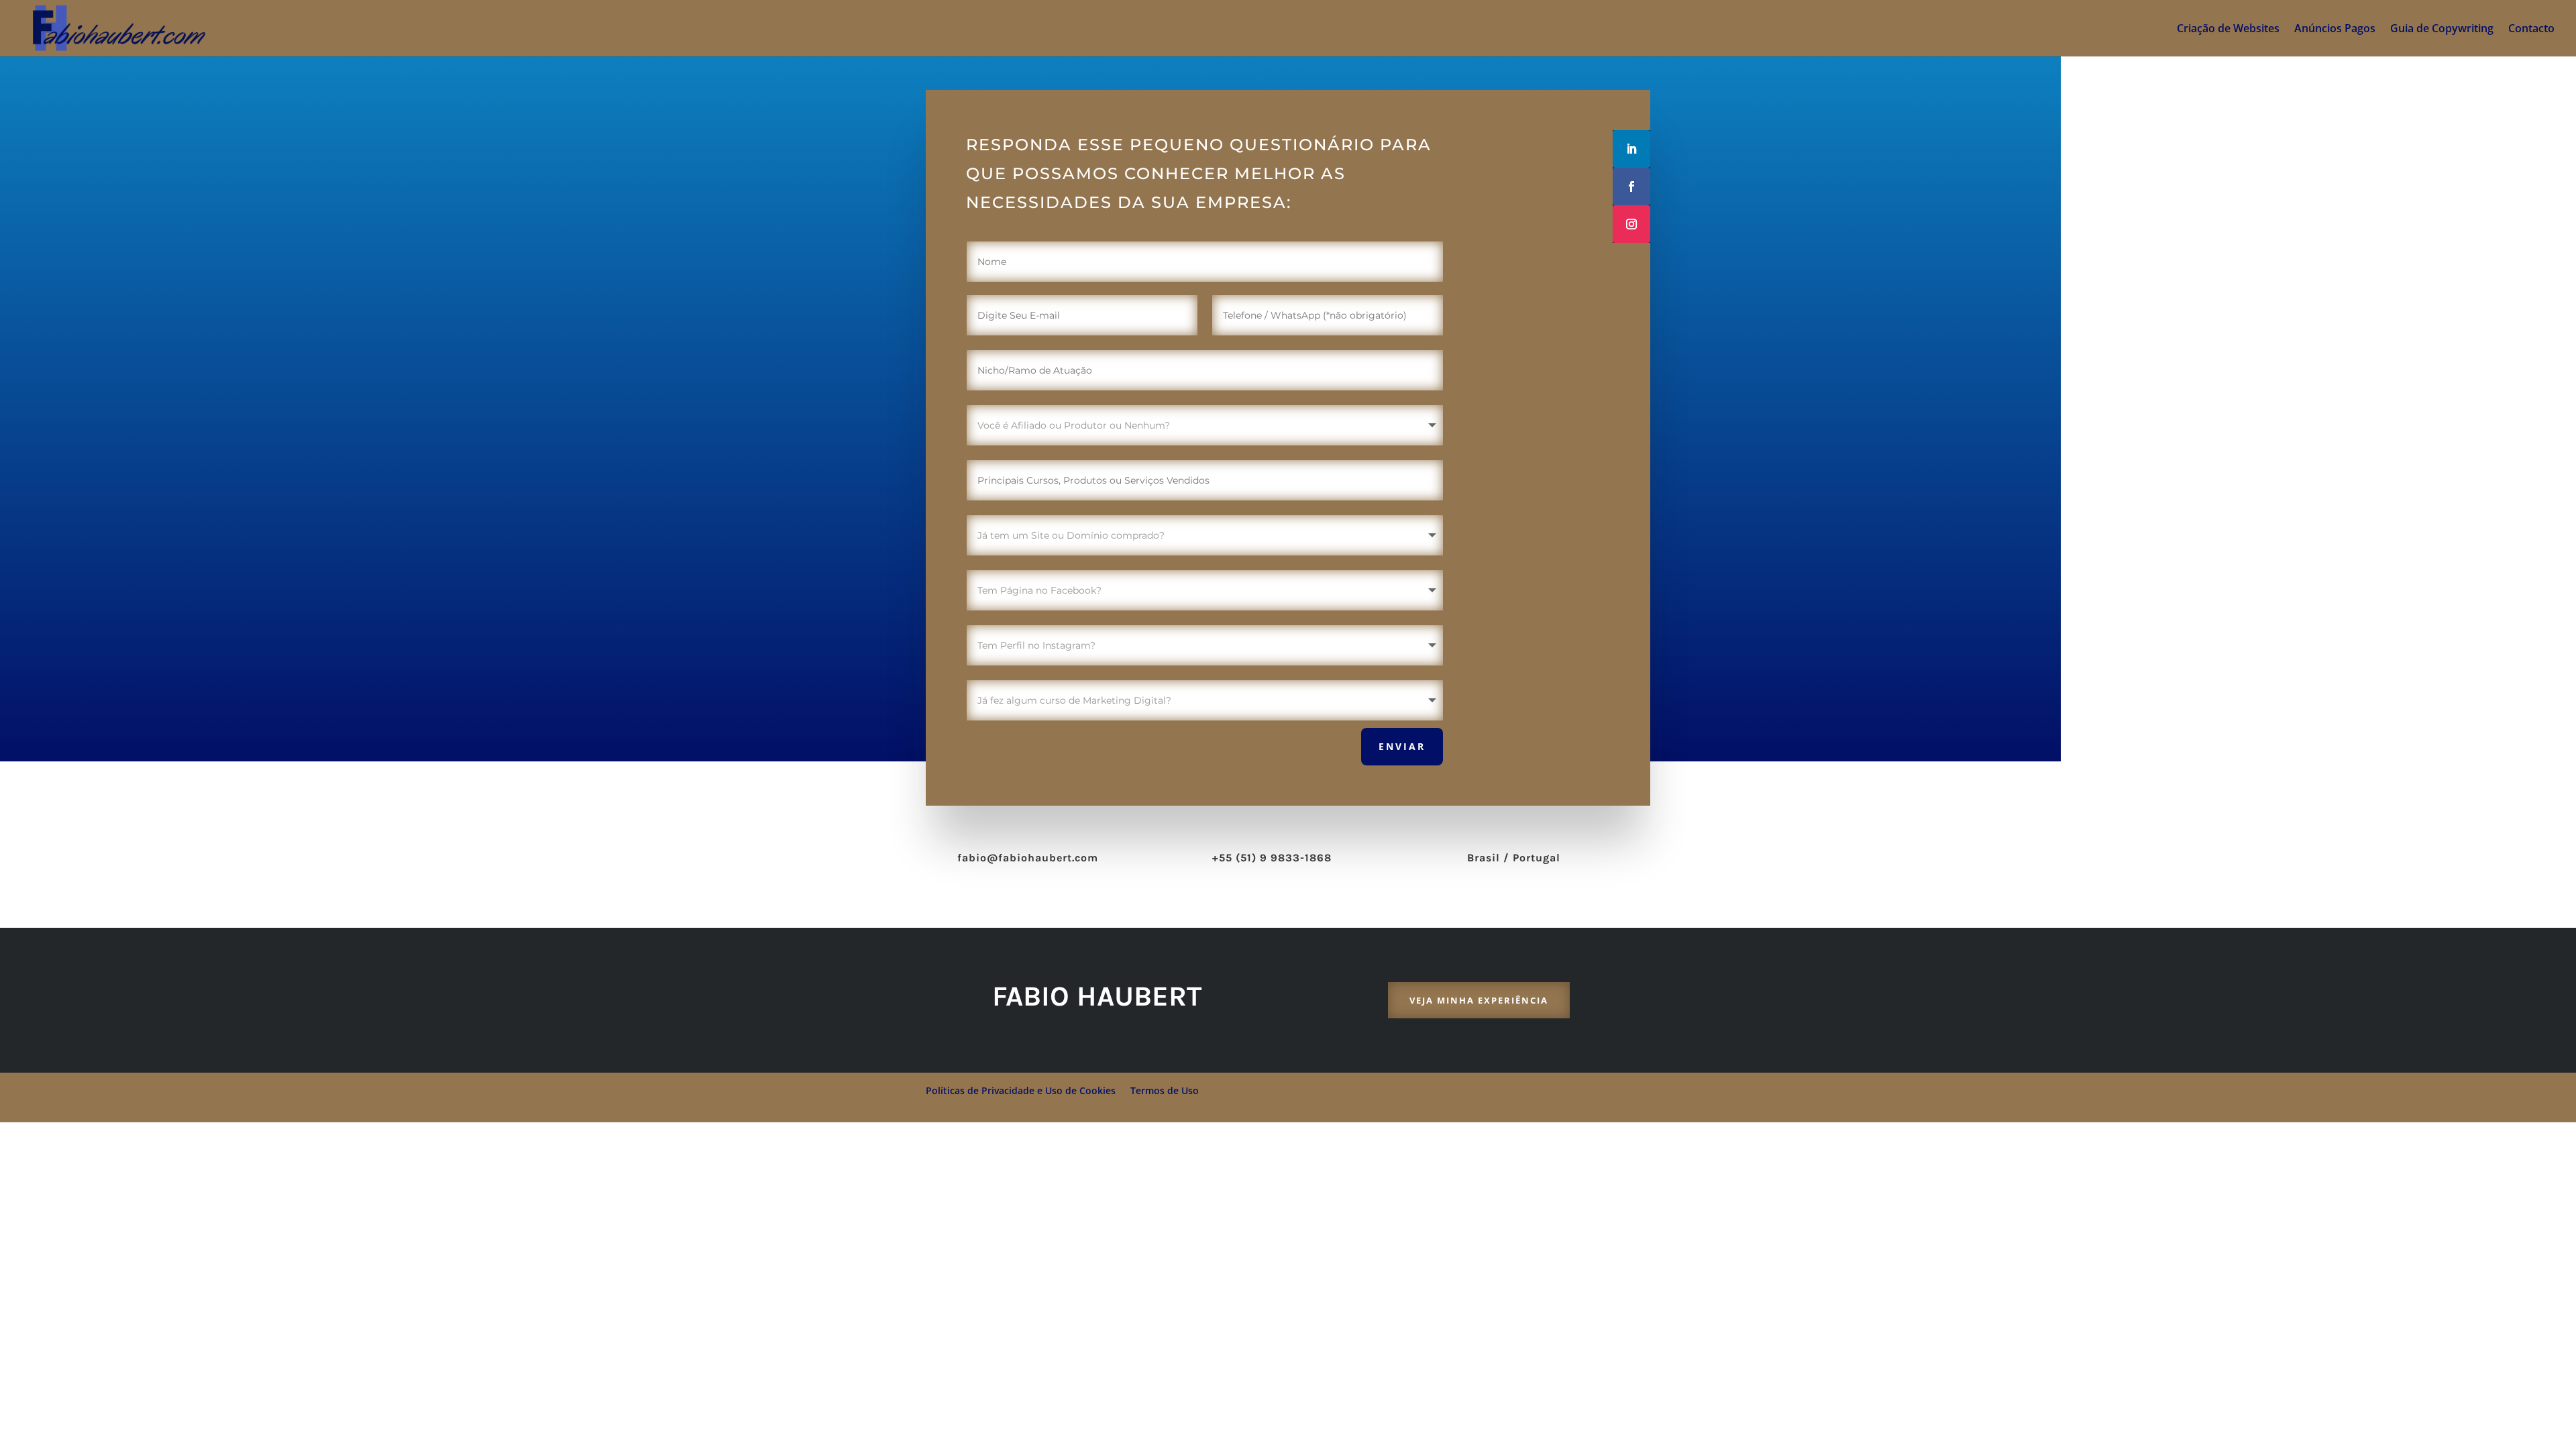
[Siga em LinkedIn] (1631, 149)
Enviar (1402, 746)
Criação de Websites (2228, 30)
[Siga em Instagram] (1631, 224)
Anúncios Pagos (2335, 30)
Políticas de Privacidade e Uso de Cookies (1021, 1090)
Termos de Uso (1165, 1090)
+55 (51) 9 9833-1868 (1272, 858)
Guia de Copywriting (2442, 30)
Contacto (2531, 30)
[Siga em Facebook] (1631, 186)
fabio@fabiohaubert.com (1028, 858)
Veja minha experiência (1479, 1000)
